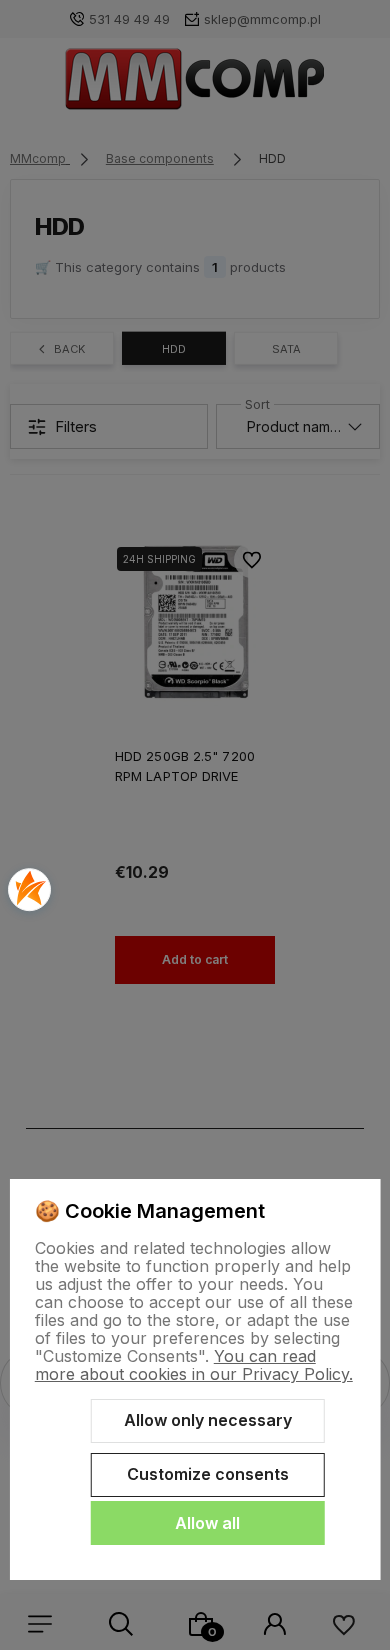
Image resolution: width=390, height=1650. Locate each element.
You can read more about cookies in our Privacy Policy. (194, 1365)
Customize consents (208, 1474)
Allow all (207, 1523)
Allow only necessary (208, 1420)
